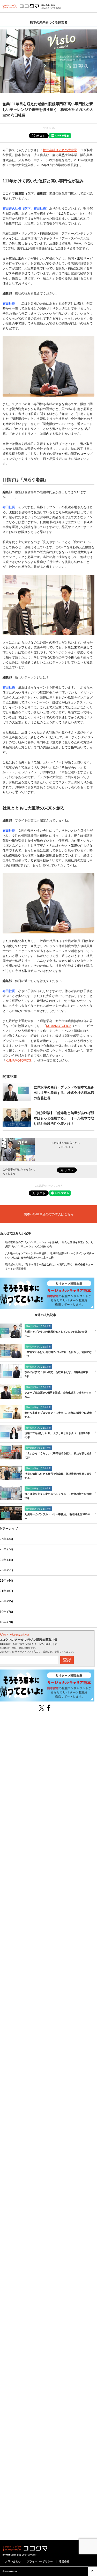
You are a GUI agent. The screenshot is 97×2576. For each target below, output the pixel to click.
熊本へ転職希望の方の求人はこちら (49, 1214)
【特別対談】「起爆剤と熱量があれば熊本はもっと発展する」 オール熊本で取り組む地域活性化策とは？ (64, 1118)
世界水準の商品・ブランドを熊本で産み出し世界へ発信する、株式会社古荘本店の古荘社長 (64, 1093)
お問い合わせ (13, 2561)
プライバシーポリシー (40, 2561)
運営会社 (64, 2561)
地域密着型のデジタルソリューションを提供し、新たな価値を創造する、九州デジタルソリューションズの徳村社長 (49, 1244)
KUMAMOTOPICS (59, 1026)
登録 (67, 1660)
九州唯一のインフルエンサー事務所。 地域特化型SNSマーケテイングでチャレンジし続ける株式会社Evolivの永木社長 (50, 1255)
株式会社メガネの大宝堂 (60, 150)
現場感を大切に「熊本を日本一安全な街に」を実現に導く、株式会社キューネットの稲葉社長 (49, 1267)
